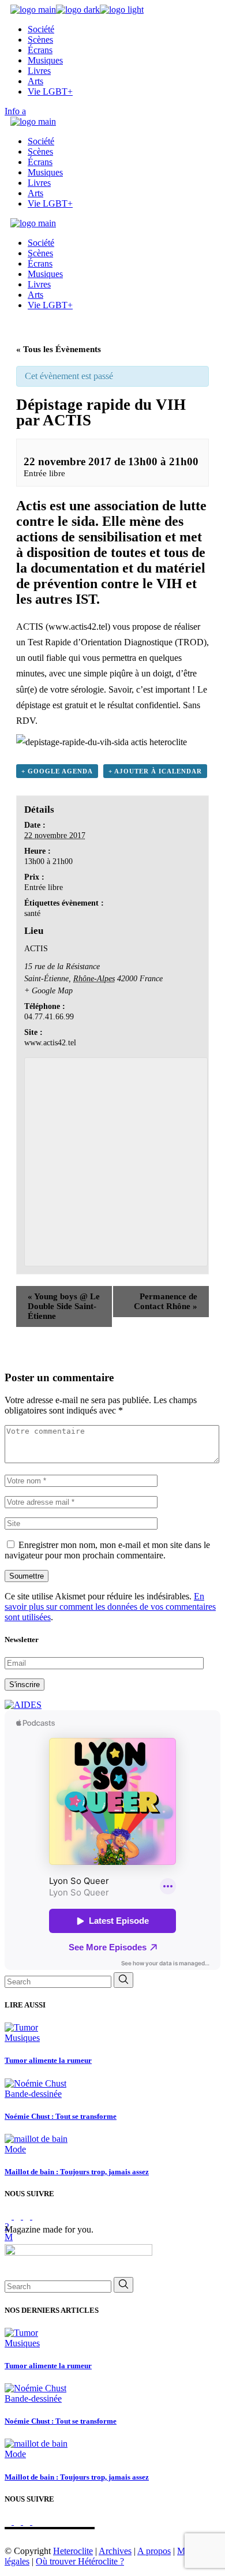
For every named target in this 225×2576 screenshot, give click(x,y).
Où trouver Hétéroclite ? (80, 2561)
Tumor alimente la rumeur (48, 2060)
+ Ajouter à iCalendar (155, 771)
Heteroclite (73, 2551)
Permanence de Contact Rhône (166, 1301)
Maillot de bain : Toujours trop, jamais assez (77, 2172)
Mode (15, 2149)
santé (32, 913)
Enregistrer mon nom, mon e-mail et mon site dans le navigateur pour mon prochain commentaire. (107, 1550)
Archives (115, 2551)
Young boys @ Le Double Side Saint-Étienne (64, 1306)
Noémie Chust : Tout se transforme (61, 2116)
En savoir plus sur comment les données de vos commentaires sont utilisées (110, 1607)
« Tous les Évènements (59, 349)
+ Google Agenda (57, 771)
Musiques (22, 2038)
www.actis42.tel (78, 627)
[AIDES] (23, 1705)
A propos (154, 2551)
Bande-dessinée (33, 2094)
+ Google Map (48, 991)
